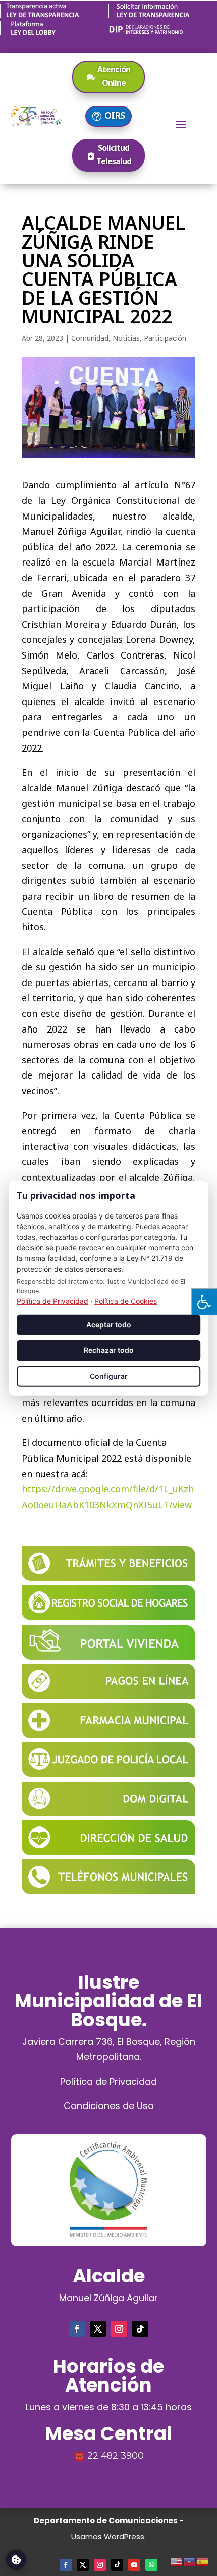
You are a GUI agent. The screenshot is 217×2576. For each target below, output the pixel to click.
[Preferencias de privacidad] (16, 2560)
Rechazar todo (109, 1350)
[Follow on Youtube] (134, 2565)
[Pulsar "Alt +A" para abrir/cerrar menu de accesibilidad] (204, 1302)
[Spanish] (203, 2560)
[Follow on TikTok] (140, 2329)
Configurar (109, 1376)
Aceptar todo (109, 1324)
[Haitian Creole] (190, 2560)
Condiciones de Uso (109, 2106)
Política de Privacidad (108, 2081)
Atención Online (114, 76)
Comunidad (90, 338)
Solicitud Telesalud (114, 154)
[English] (177, 2560)
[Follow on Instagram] (119, 2329)
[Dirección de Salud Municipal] (108, 1852)
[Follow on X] (98, 2329)
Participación (165, 338)
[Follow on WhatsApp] (151, 2565)
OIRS (115, 115)
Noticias (126, 338)
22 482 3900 (116, 2456)
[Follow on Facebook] (77, 2329)
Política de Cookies (126, 1301)
